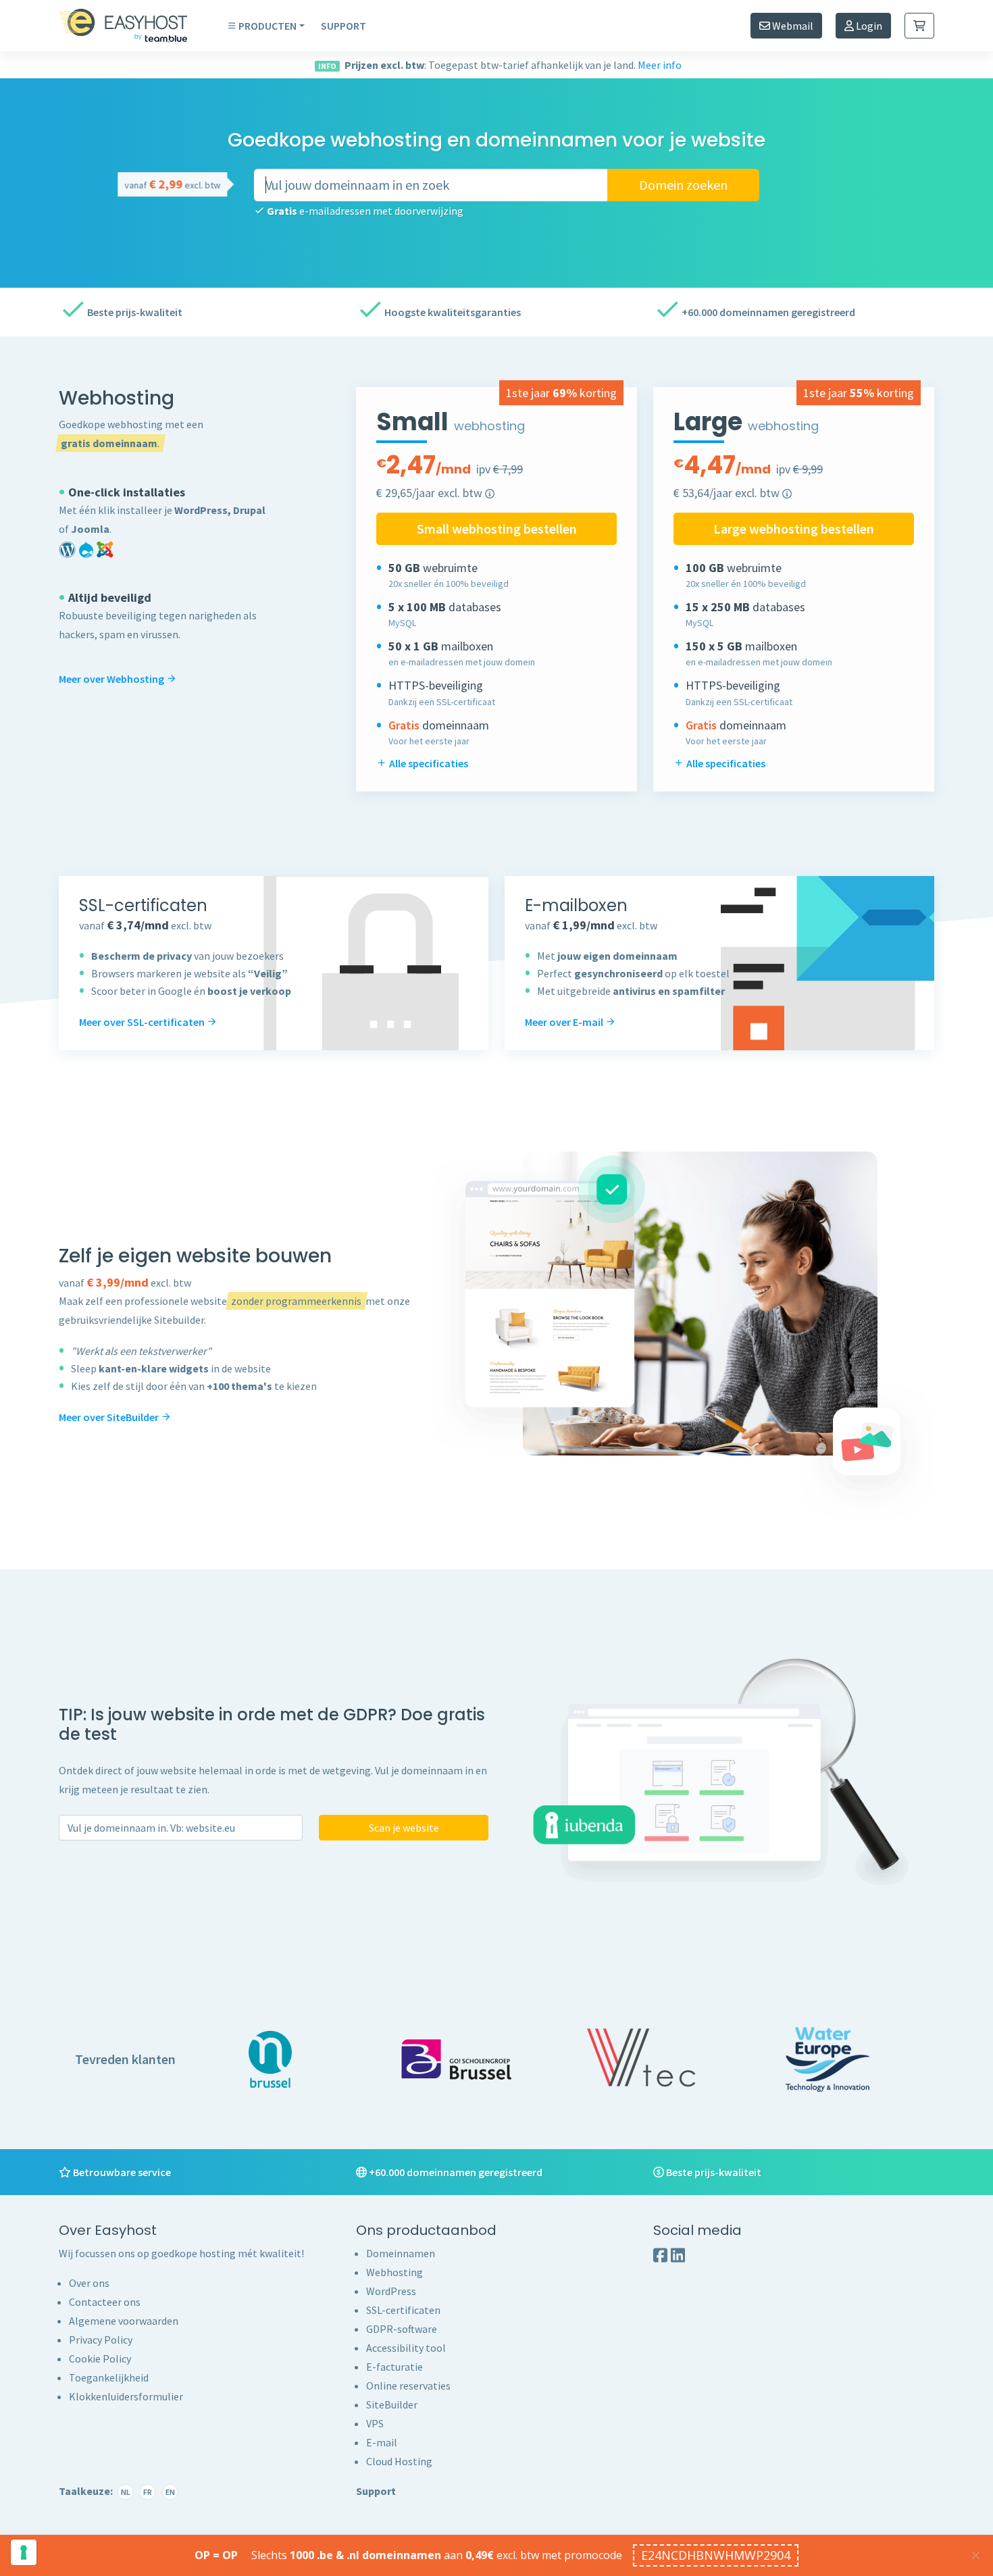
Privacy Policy (101, 2340)
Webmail (792, 26)
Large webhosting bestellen (794, 529)
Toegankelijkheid (109, 2377)
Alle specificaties (428, 763)
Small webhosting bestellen (497, 529)
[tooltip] (490, 494)
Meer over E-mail (565, 1022)
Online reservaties (408, 2386)
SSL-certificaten (403, 2310)
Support (343, 26)
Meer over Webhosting (112, 679)
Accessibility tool (406, 2348)
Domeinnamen (401, 2253)
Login (868, 26)
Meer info (660, 65)
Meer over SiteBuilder (110, 1417)
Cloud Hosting (399, 2461)
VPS (375, 2423)
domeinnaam (125, 443)
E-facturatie (394, 2367)
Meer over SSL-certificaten (143, 1022)
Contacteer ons (105, 2302)
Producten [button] (268, 26)
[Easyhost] (133, 26)
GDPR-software (402, 2329)
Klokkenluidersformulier (126, 2396)
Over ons (89, 2283)
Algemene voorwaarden (124, 2321)
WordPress (391, 2291)
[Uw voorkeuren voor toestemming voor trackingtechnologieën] (24, 2552)
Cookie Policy (100, 2359)
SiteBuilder (392, 2404)
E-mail (382, 2442)
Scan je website (404, 1828)
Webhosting (394, 2272)
